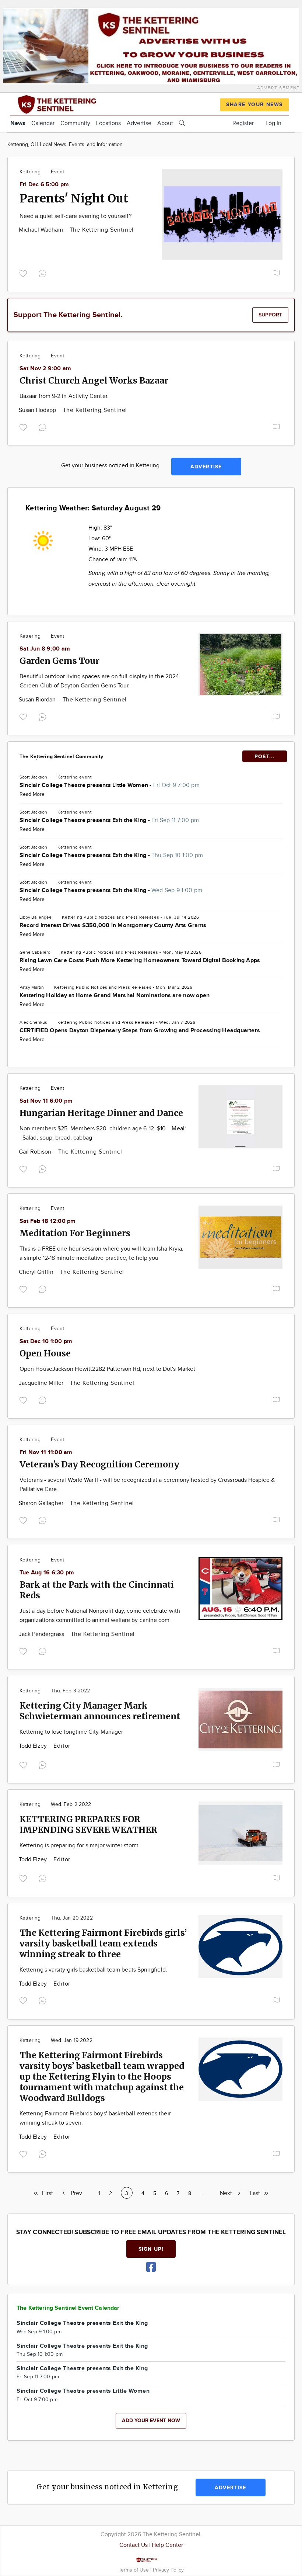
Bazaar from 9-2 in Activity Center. (64, 396)
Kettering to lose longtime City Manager (71, 1732)
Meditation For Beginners (75, 1233)
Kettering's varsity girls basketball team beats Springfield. (93, 1970)
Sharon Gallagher (42, 1503)
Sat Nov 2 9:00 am (45, 369)
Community (75, 123)
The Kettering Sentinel (102, 230)
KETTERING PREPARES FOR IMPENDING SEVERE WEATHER (88, 1824)
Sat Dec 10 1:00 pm (46, 1341)
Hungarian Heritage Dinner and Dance (101, 1113)
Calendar (43, 123)
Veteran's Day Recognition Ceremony (99, 1464)
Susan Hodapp (38, 410)
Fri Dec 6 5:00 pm (44, 185)
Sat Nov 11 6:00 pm (46, 1101)
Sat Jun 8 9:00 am (45, 649)
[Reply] (44, 273)
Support (270, 315)
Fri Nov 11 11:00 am (46, 1452)
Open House (45, 1353)
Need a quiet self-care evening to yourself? (75, 216)
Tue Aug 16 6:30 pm (47, 1573)
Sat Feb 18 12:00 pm (48, 1221)
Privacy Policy (168, 2570)
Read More (32, 794)
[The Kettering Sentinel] (75, 103)
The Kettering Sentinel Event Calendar (68, 2308)
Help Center (167, 2545)
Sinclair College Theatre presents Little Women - (110, 785)
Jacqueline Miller (42, 1383)
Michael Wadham (42, 230)
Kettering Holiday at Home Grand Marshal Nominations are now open (115, 996)
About (165, 123)
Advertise (139, 123)
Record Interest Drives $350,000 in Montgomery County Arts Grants (113, 925)
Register (243, 123)
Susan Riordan (38, 700)
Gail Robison (36, 1152)
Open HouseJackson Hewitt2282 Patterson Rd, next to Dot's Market (107, 1369)
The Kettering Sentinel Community (61, 757)
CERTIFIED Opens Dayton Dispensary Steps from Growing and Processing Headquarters (140, 1031)
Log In (273, 123)
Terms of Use (134, 2570)
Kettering (30, 172)
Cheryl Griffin (37, 1272)
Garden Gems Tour (59, 661)
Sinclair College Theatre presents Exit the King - (109, 820)
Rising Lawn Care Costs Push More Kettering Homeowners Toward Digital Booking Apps (140, 961)
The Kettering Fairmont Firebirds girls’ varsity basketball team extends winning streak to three (103, 1943)
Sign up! (151, 2249)
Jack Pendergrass (42, 1634)
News (18, 123)
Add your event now (151, 2421)
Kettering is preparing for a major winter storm (79, 1846)
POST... (265, 757)
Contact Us (134, 2545)
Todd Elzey (34, 1746)
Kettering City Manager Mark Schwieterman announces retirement (100, 1711)
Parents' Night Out (74, 198)
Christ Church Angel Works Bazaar (94, 380)
